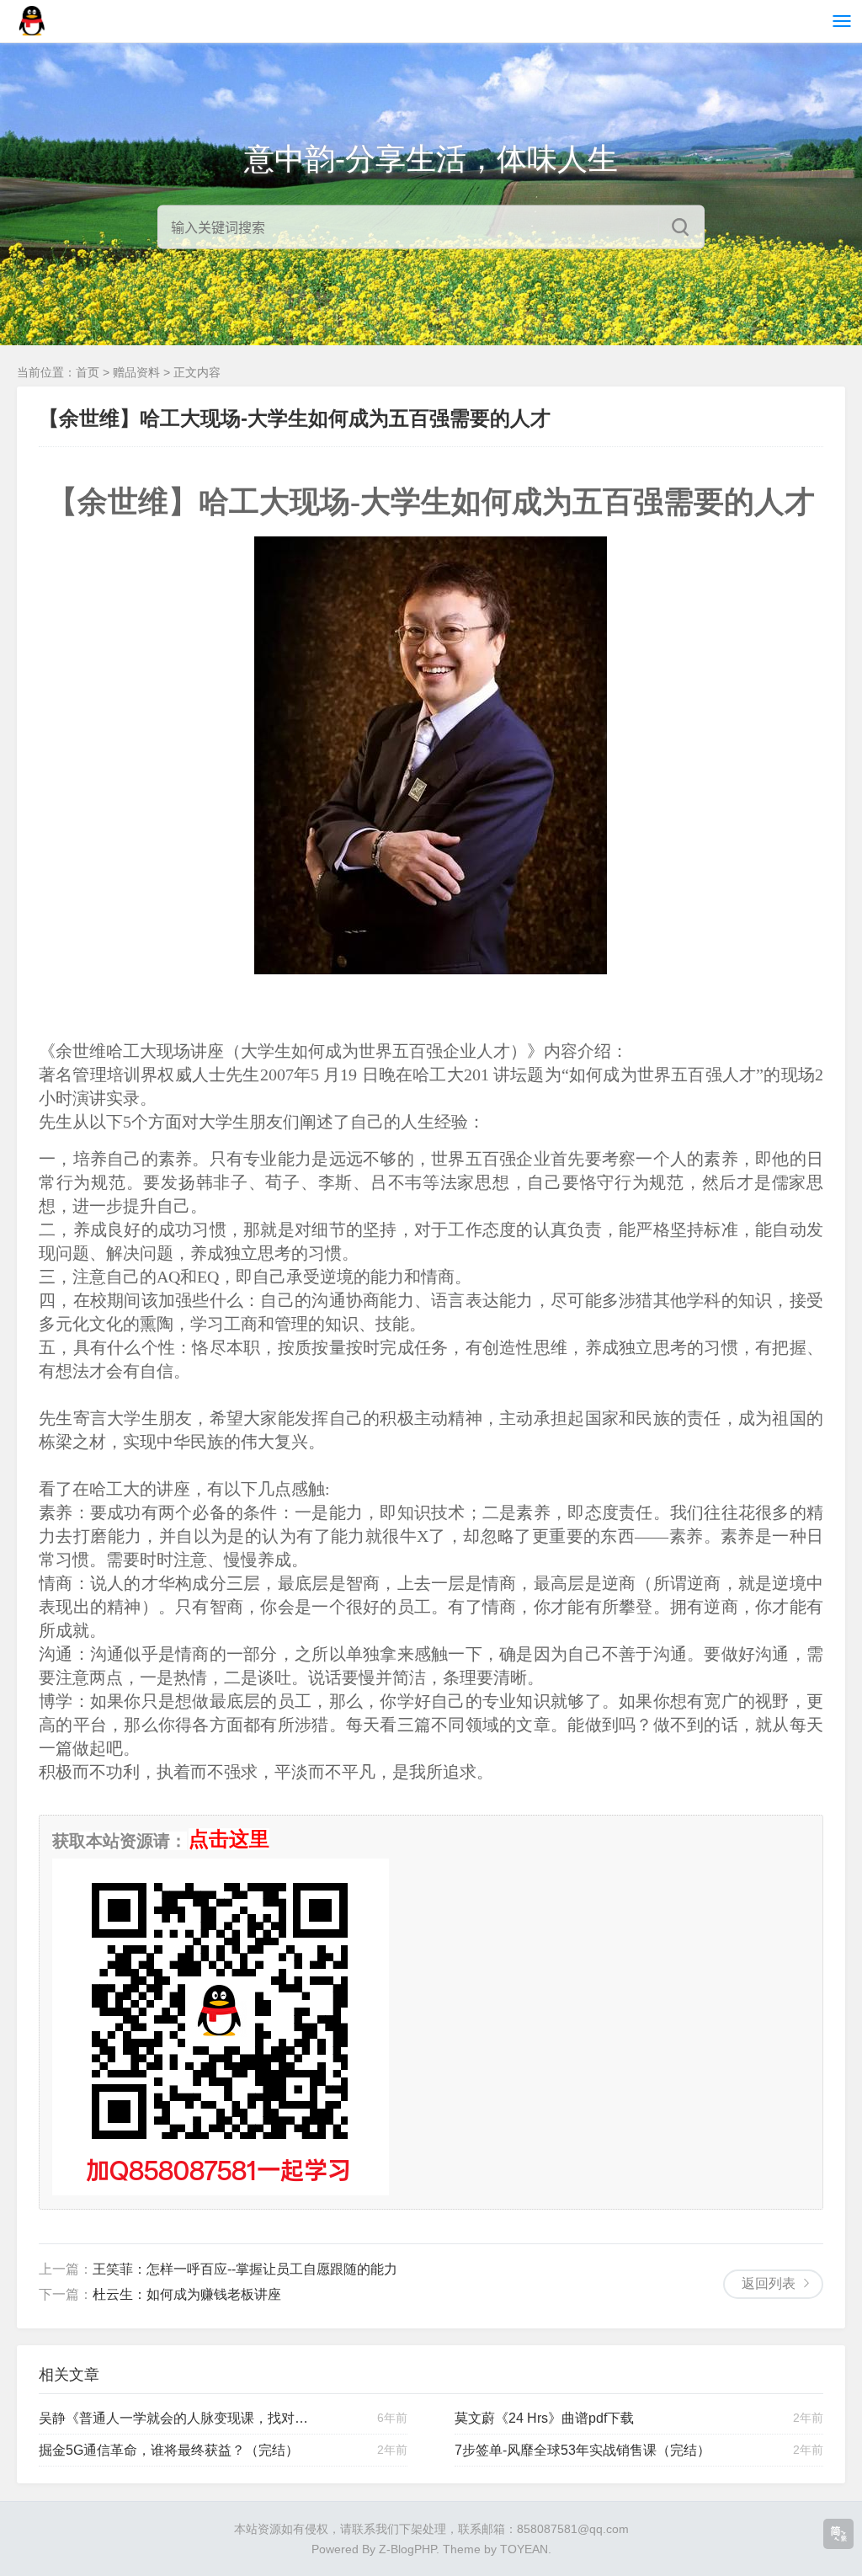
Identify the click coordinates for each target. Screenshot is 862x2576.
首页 (88, 372)
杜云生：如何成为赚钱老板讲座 (187, 2294)
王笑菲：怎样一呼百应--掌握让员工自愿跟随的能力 (245, 2269)
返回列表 (769, 2283)
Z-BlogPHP (407, 2549)
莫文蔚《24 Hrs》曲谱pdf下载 (544, 2418)
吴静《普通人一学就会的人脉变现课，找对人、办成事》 (177, 2418)
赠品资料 (136, 372)
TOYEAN (524, 2549)
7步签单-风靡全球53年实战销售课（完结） (583, 2450)
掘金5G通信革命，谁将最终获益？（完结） (169, 2450)
